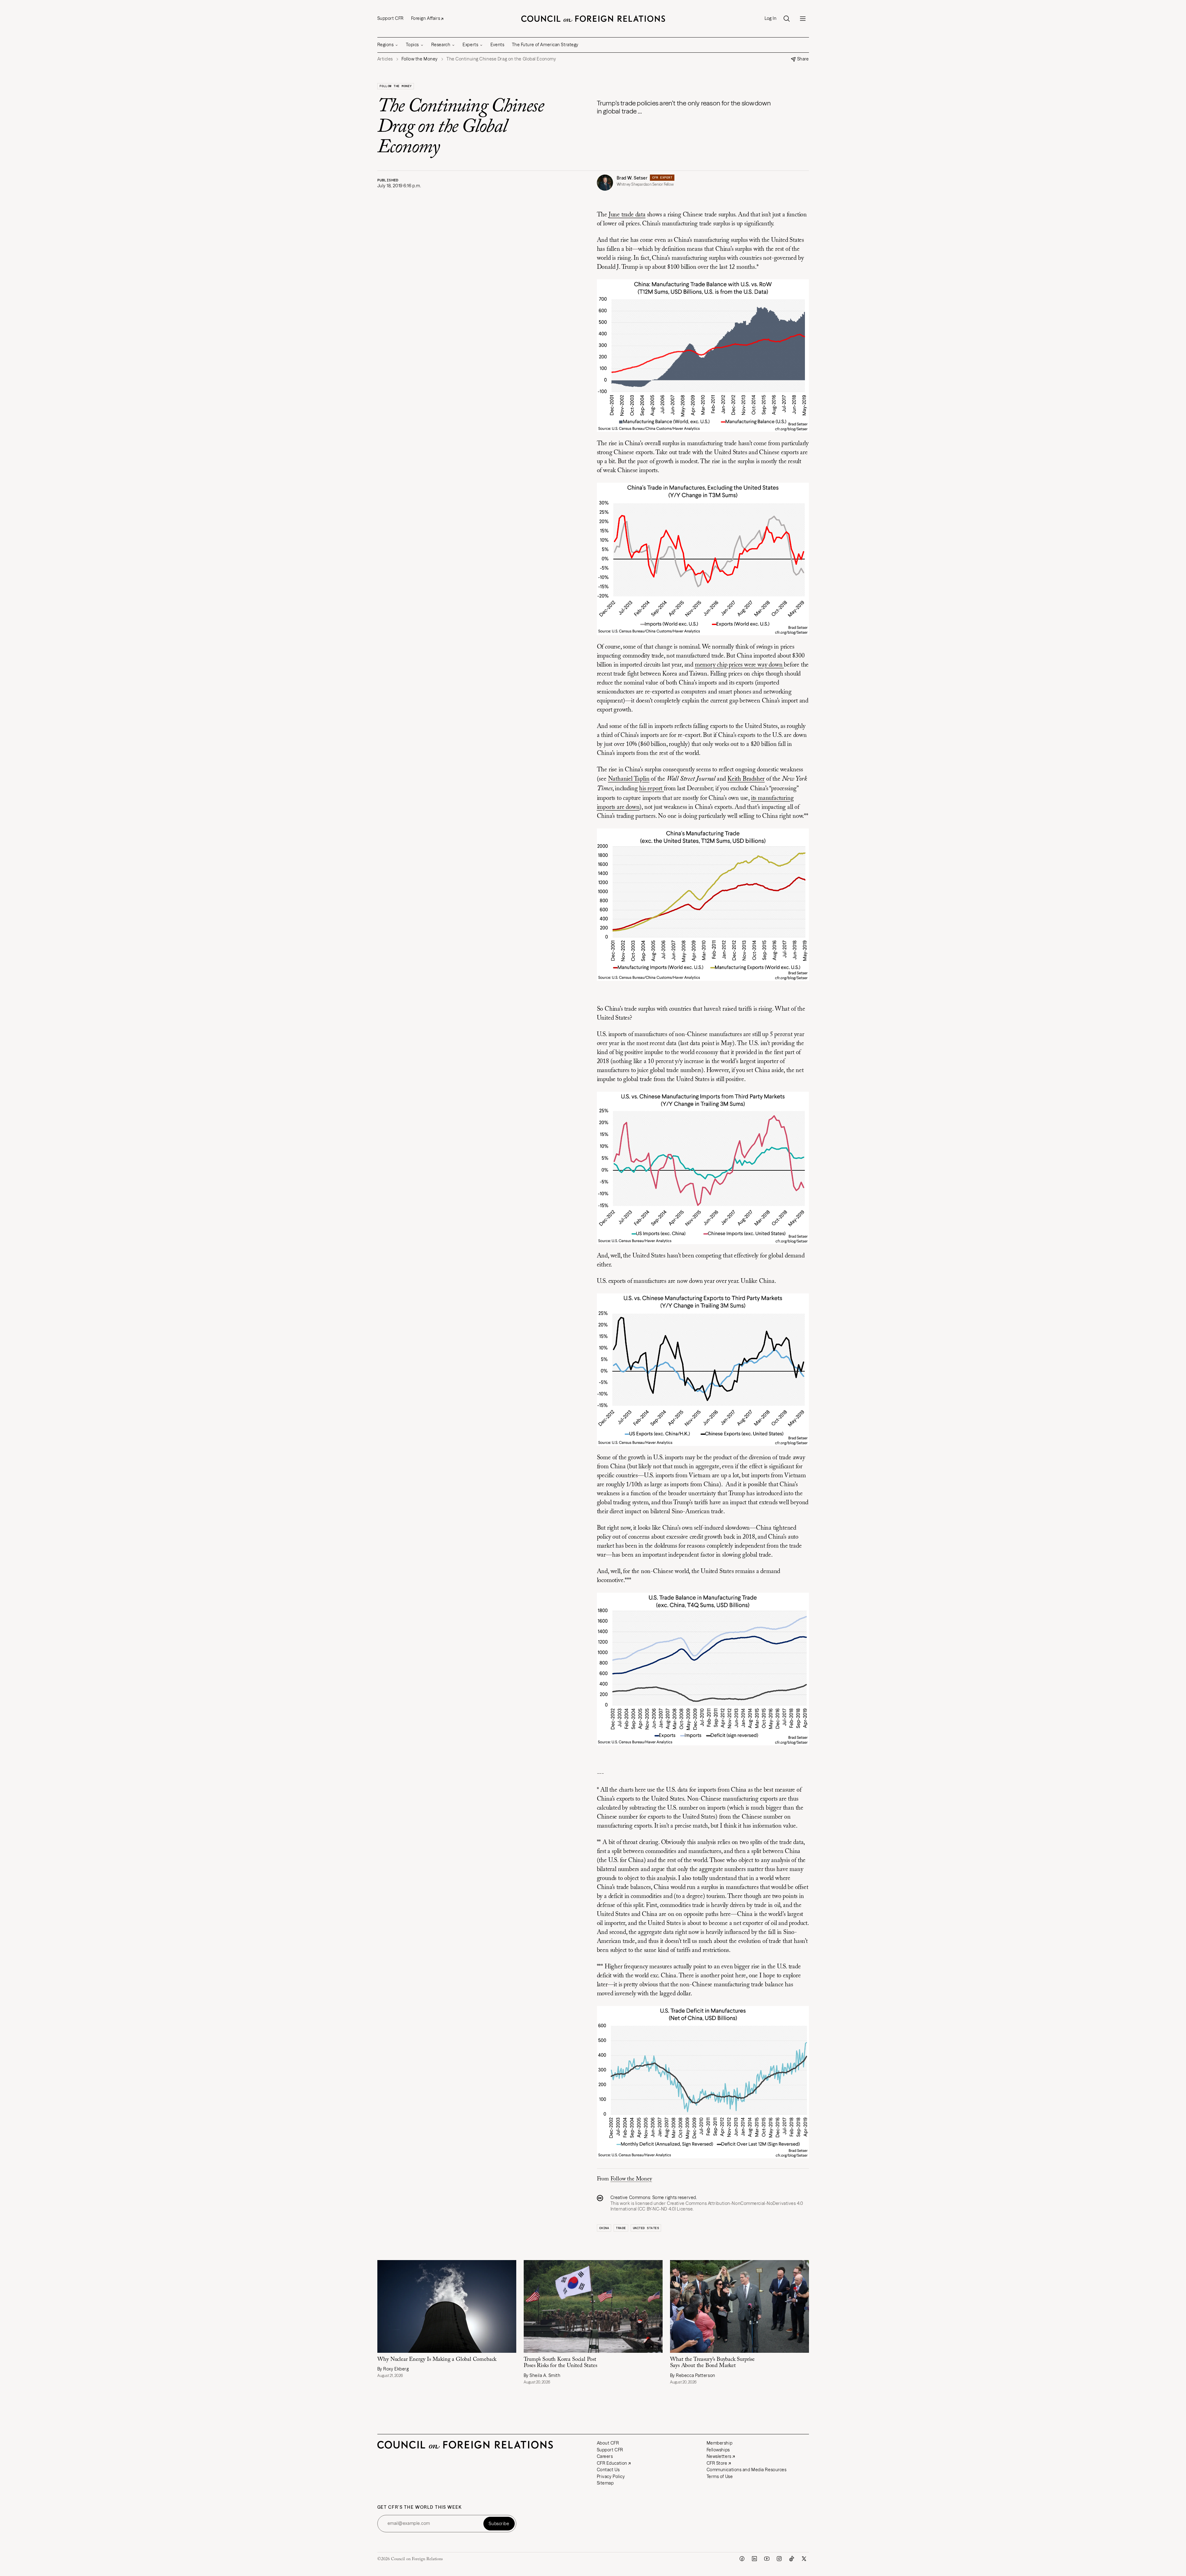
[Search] (787, 19)
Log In (771, 18)
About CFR (608, 2443)
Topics (412, 45)
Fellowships (718, 2450)
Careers (605, 2456)
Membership (720, 2443)
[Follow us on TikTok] (792, 2559)
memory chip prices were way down (739, 665)
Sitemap (605, 2483)
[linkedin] (754, 2559)
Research (441, 45)
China (604, 2228)
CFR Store (717, 2463)
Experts (470, 45)
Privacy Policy (611, 2476)
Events (497, 45)
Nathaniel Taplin (629, 779)
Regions (386, 45)
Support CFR (391, 18)
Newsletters (719, 2456)
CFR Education (612, 2463)
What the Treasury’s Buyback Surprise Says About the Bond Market (713, 2363)
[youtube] (767, 2559)
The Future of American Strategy (545, 45)
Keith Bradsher (746, 779)
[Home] (593, 19)
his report (651, 789)
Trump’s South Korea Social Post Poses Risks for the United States (560, 2363)
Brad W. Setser (632, 178)
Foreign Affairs (426, 18)
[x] (804, 2559)
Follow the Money (396, 86)
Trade (621, 2228)
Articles (385, 59)
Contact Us (608, 2470)
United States (646, 2228)
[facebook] (742, 2559)
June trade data (627, 215)
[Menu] (803, 19)
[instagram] (779, 2559)
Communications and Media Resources (747, 2470)
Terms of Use (720, 2476)
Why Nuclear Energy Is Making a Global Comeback (437, 2360)
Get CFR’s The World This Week (420, 2507)
